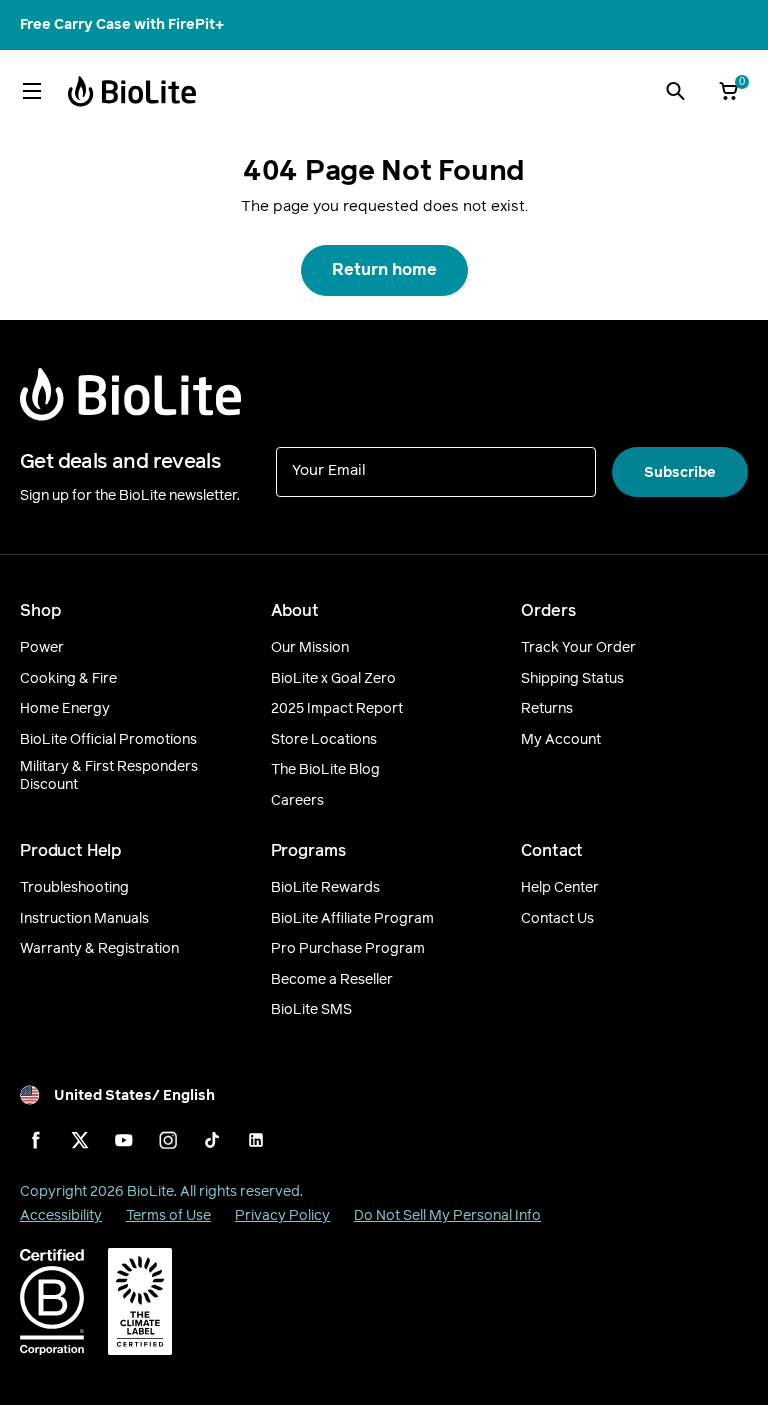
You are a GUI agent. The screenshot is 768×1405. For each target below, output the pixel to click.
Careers (297, 801)
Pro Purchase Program (348, 949)
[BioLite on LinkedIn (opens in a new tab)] (256, 1140)
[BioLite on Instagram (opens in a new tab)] (168, 1140)
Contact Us (557, 919)
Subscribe (680, 472)
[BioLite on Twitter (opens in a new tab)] (80, 1140)
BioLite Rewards (325, 888)
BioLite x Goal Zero (333, 679)
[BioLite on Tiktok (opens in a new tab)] (212, 1140)
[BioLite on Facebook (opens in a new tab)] (36, 1140)
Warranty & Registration (99, 949)
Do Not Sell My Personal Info (447, 1215)
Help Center (560, 888)
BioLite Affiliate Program (352, 919)
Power (42, 648)
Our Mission (310, 648)
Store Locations (324, 740)
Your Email (329, 469)
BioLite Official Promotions (108, 740)
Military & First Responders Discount (109, 775)
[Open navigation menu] (32, 91)
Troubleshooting (74, 888)
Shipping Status (572, 679)
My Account (561, 740)
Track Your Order (578, 648)
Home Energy (65, 709)
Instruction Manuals (84, 919)
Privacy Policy (282, 1215)
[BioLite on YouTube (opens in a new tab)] (124, 1140)
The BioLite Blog (325, 770)
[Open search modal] (675, 91)
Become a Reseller (332, 980)
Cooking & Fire (68, 679)
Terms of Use (168, 1215)
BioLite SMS (311, 1010)
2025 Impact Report (337, 709)
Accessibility (61, 1215)
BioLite (150, 1191)
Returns (547, 709)
